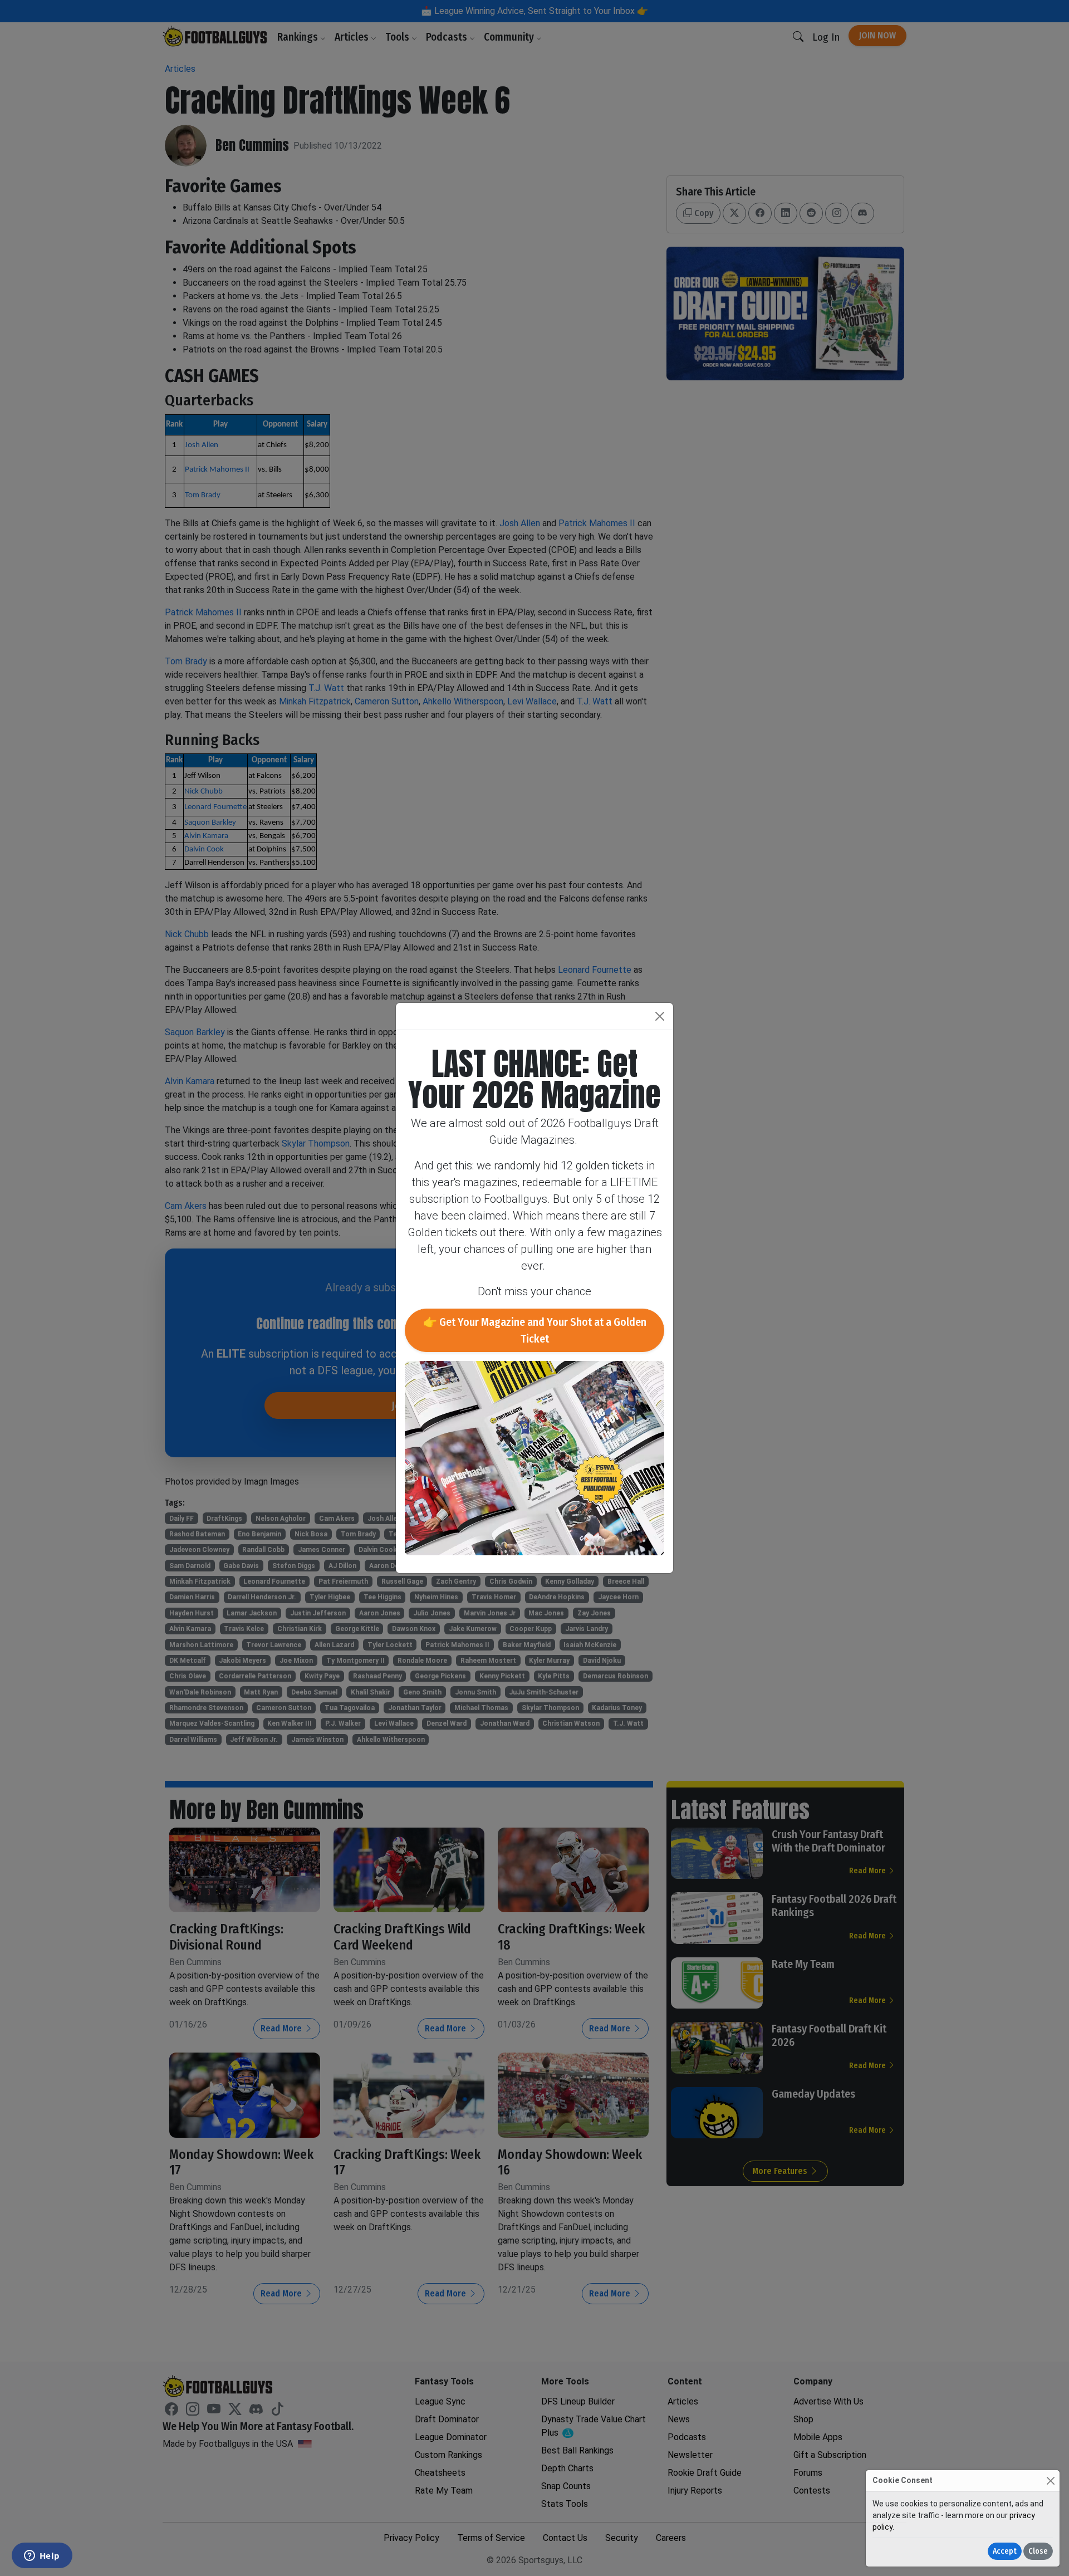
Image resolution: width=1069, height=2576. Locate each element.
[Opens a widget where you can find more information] (42, 2557)
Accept (1005, 2551)
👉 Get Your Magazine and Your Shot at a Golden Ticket (535, 1330)
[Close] (1050, 2480)
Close (1038, 2551)
